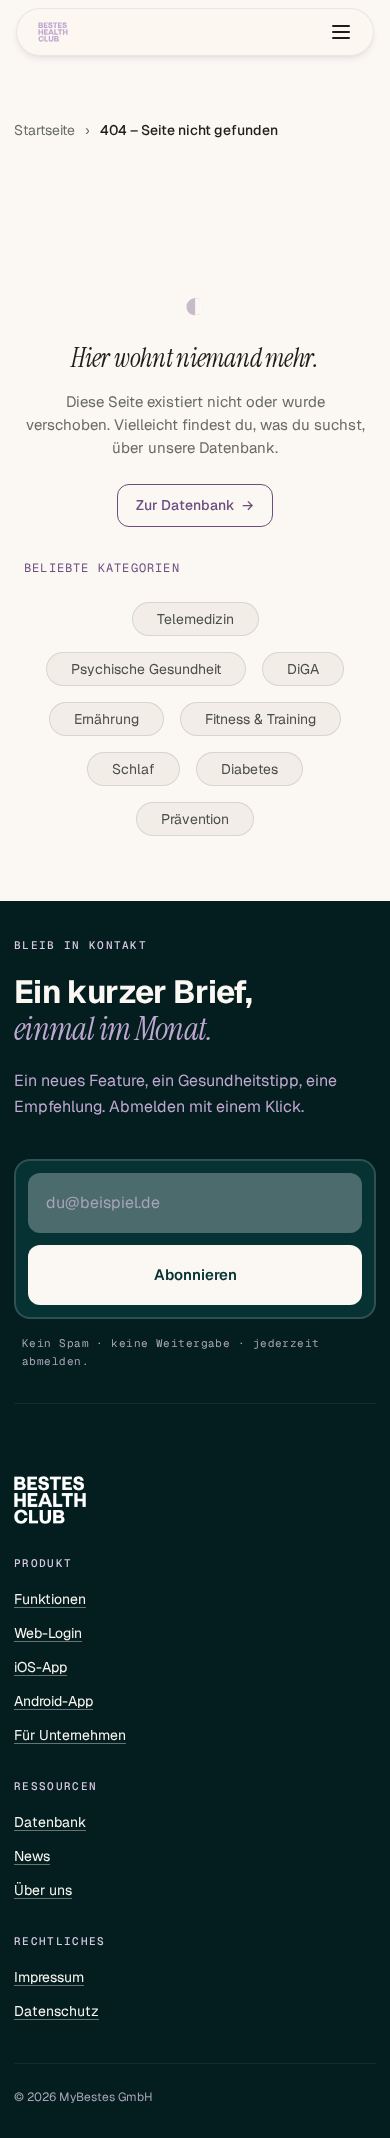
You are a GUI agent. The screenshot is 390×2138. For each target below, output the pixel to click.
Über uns (43, 1890)
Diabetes (249, 769)
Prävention (195, 819)
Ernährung (106, 719)
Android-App (53, 1701)
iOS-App (40, 1667)
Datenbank (50, 1822)
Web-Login (48, 1633)
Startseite (44, 130)
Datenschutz (56, 2011)
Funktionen (50, 1599)
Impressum (49, 1977)
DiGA (303, 669)
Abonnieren (195, 1274)
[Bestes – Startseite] (53, 32)
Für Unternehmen (70, 1735)
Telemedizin (195, 619)
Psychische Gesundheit (146, 669)
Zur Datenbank (195, 505)
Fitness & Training (260, 719)
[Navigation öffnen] (341, 32)
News (32, 1856)
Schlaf (133, 769)
